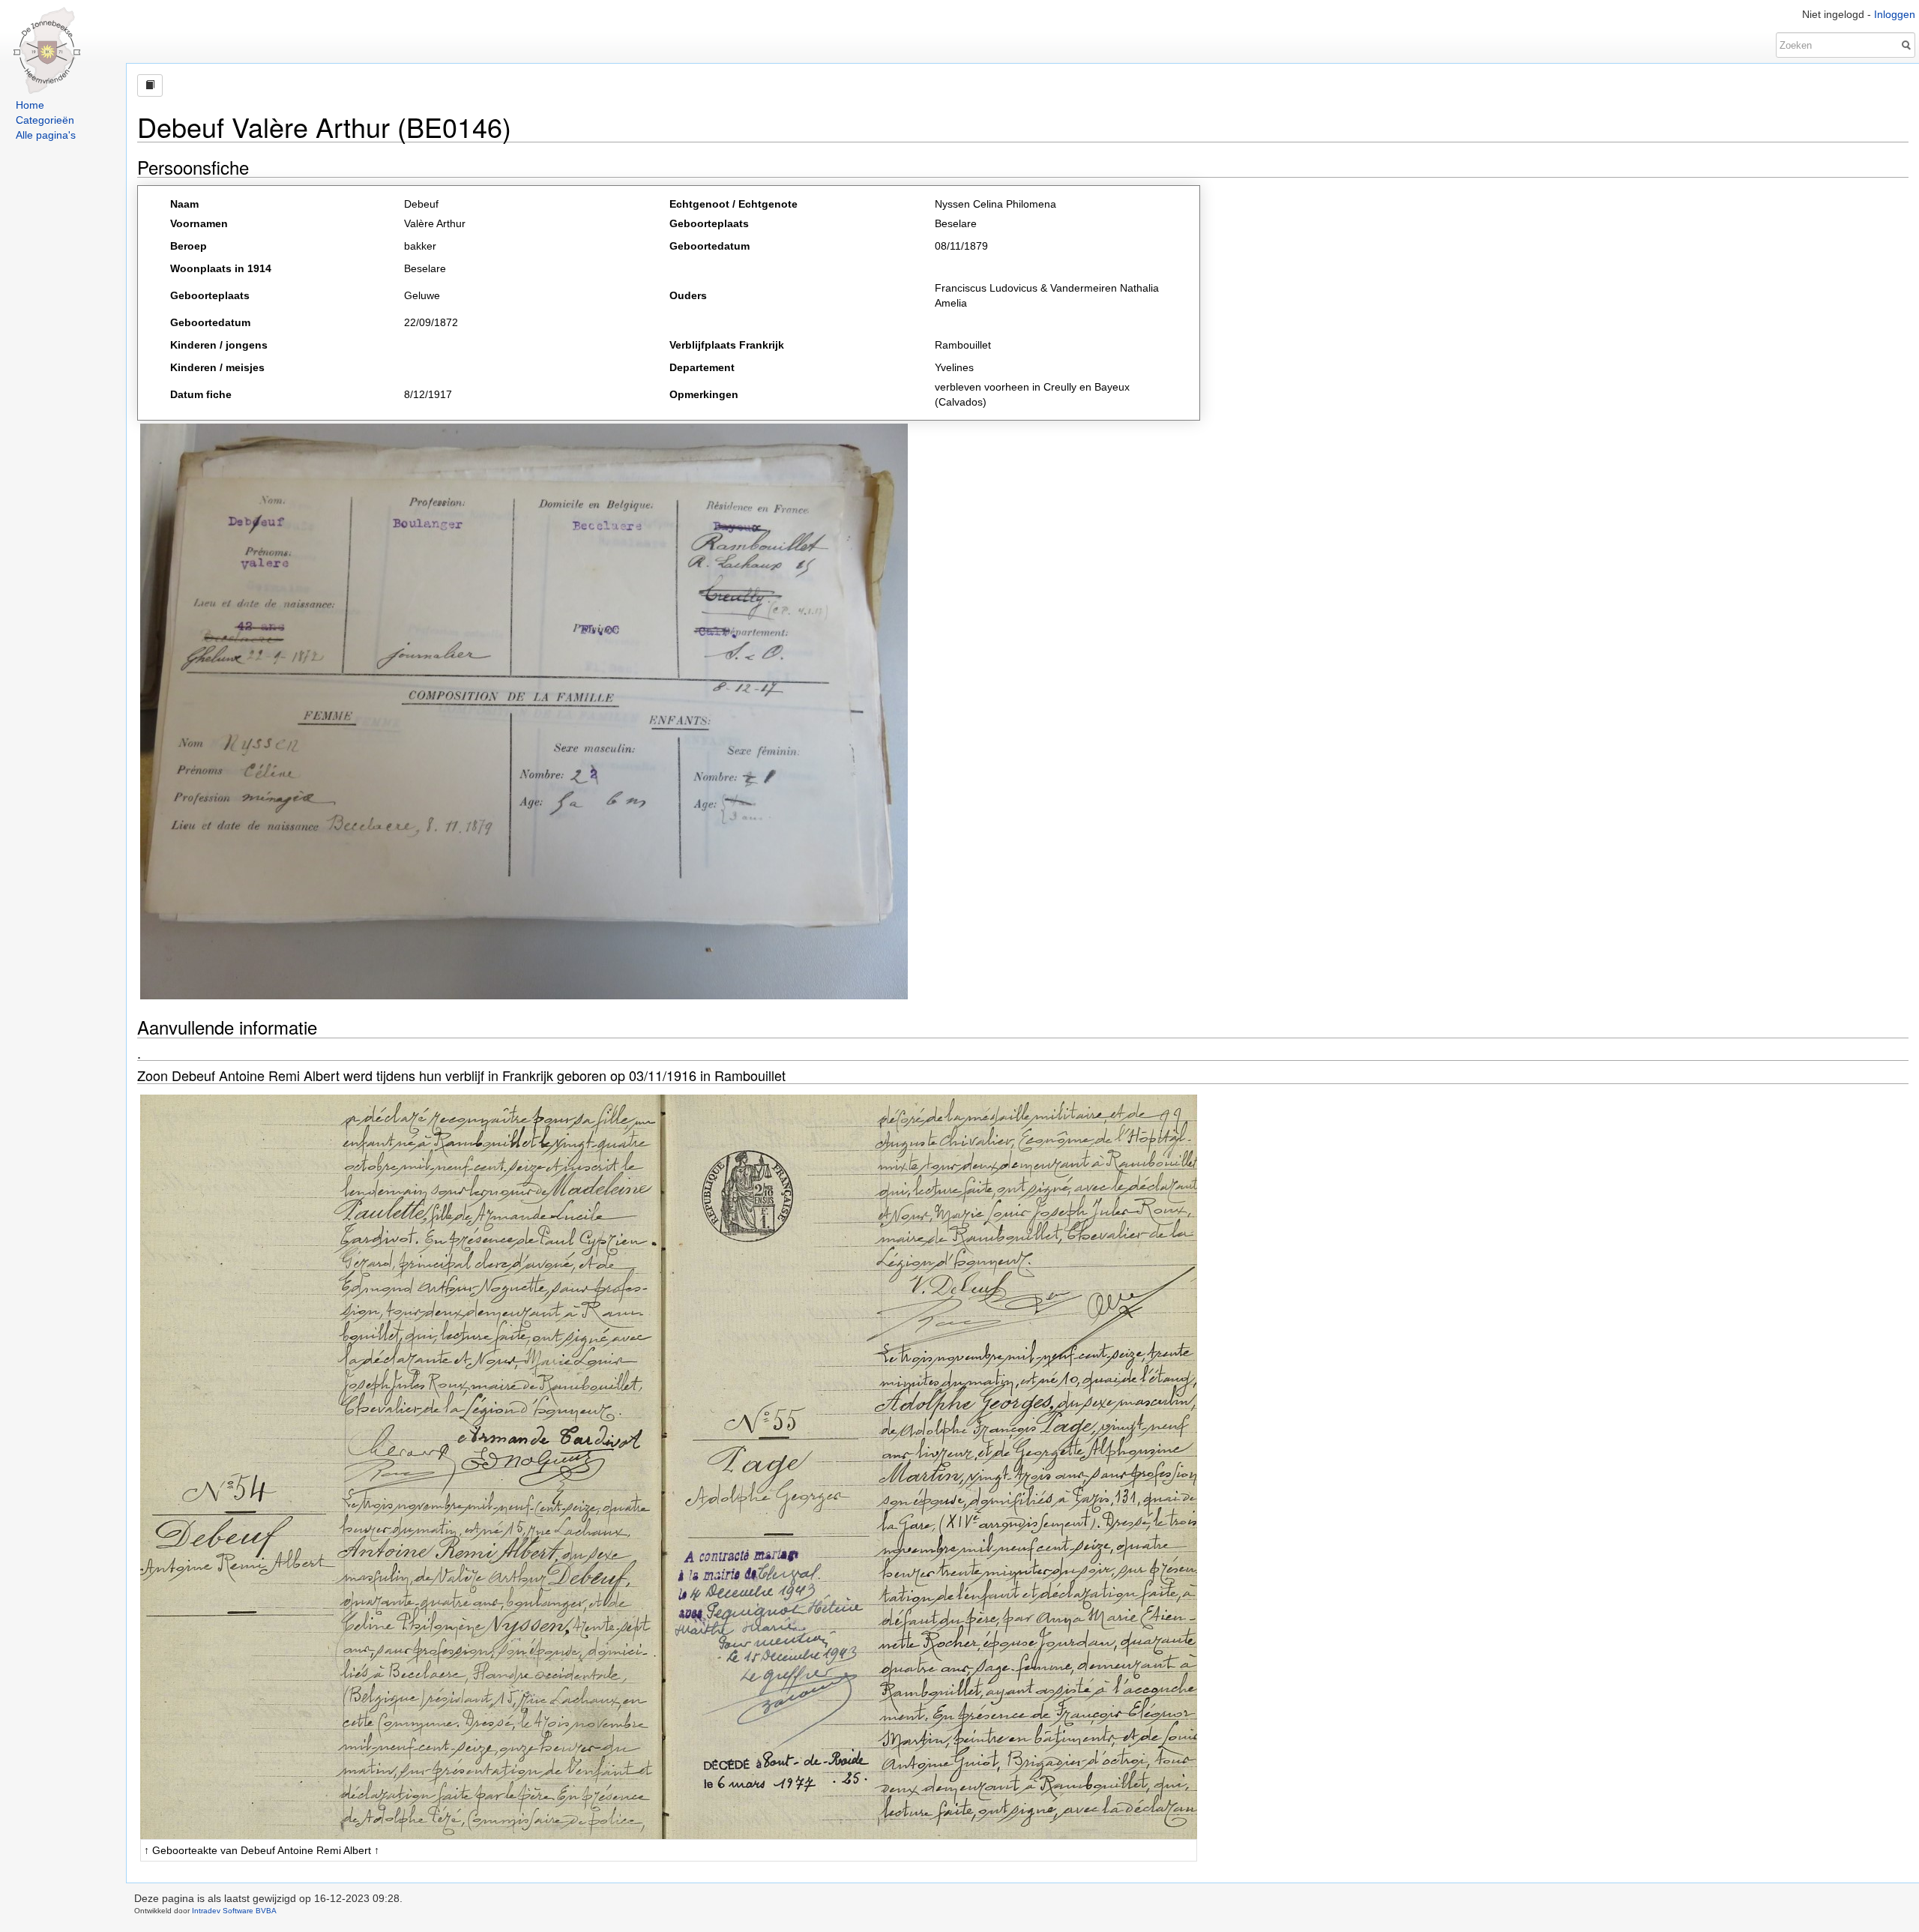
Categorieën (45, 120)
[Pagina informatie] (150, 85)
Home (30, 105)
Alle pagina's (46, 135)
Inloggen (1895, 14)
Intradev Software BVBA (234, 1911)
